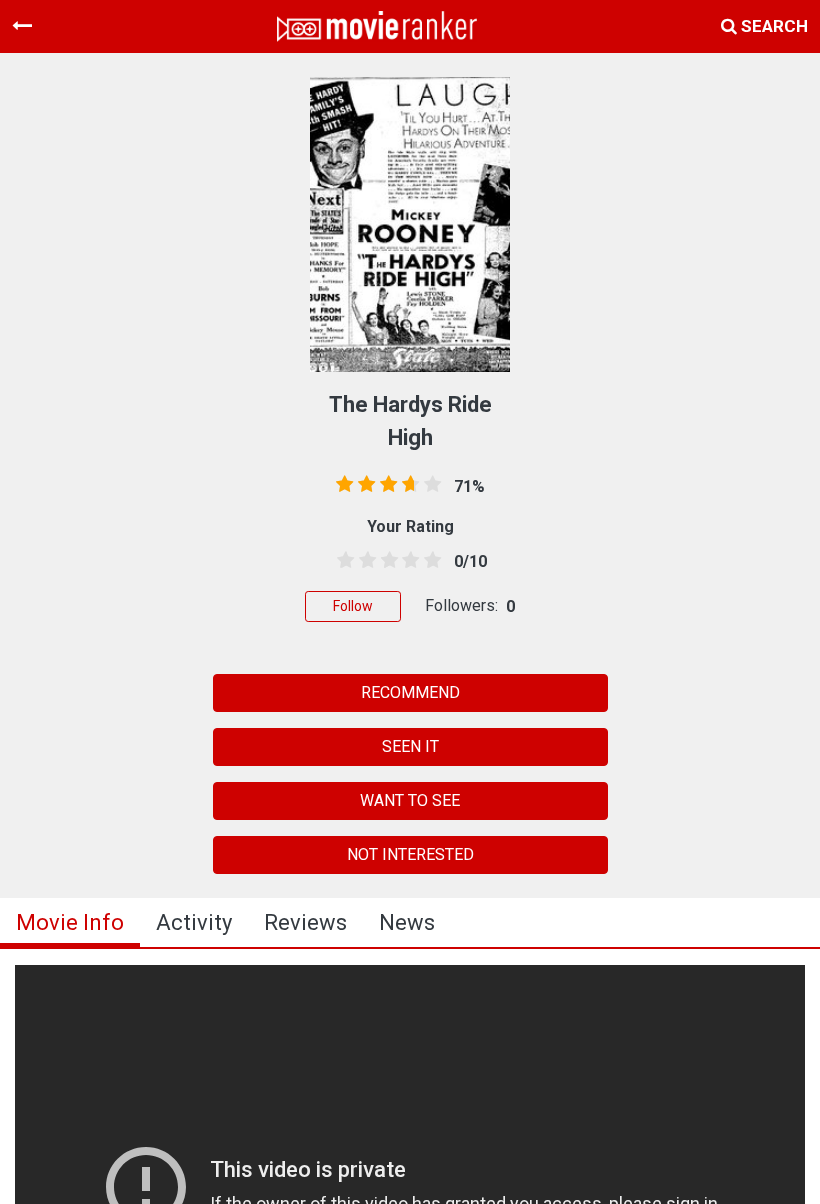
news (407, 922)
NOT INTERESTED (410, 854)
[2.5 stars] (386, 561)
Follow (353, 606)
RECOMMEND (410, 692)
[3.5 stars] (407, 561)
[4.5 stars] (429, 561)
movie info (70, 922)
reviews (305, 922)
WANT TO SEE (410, 800)
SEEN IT (410, 746)
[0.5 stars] (342, 561)
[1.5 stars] (364, 561)
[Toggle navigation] (22, 26)
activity (194, 922)
